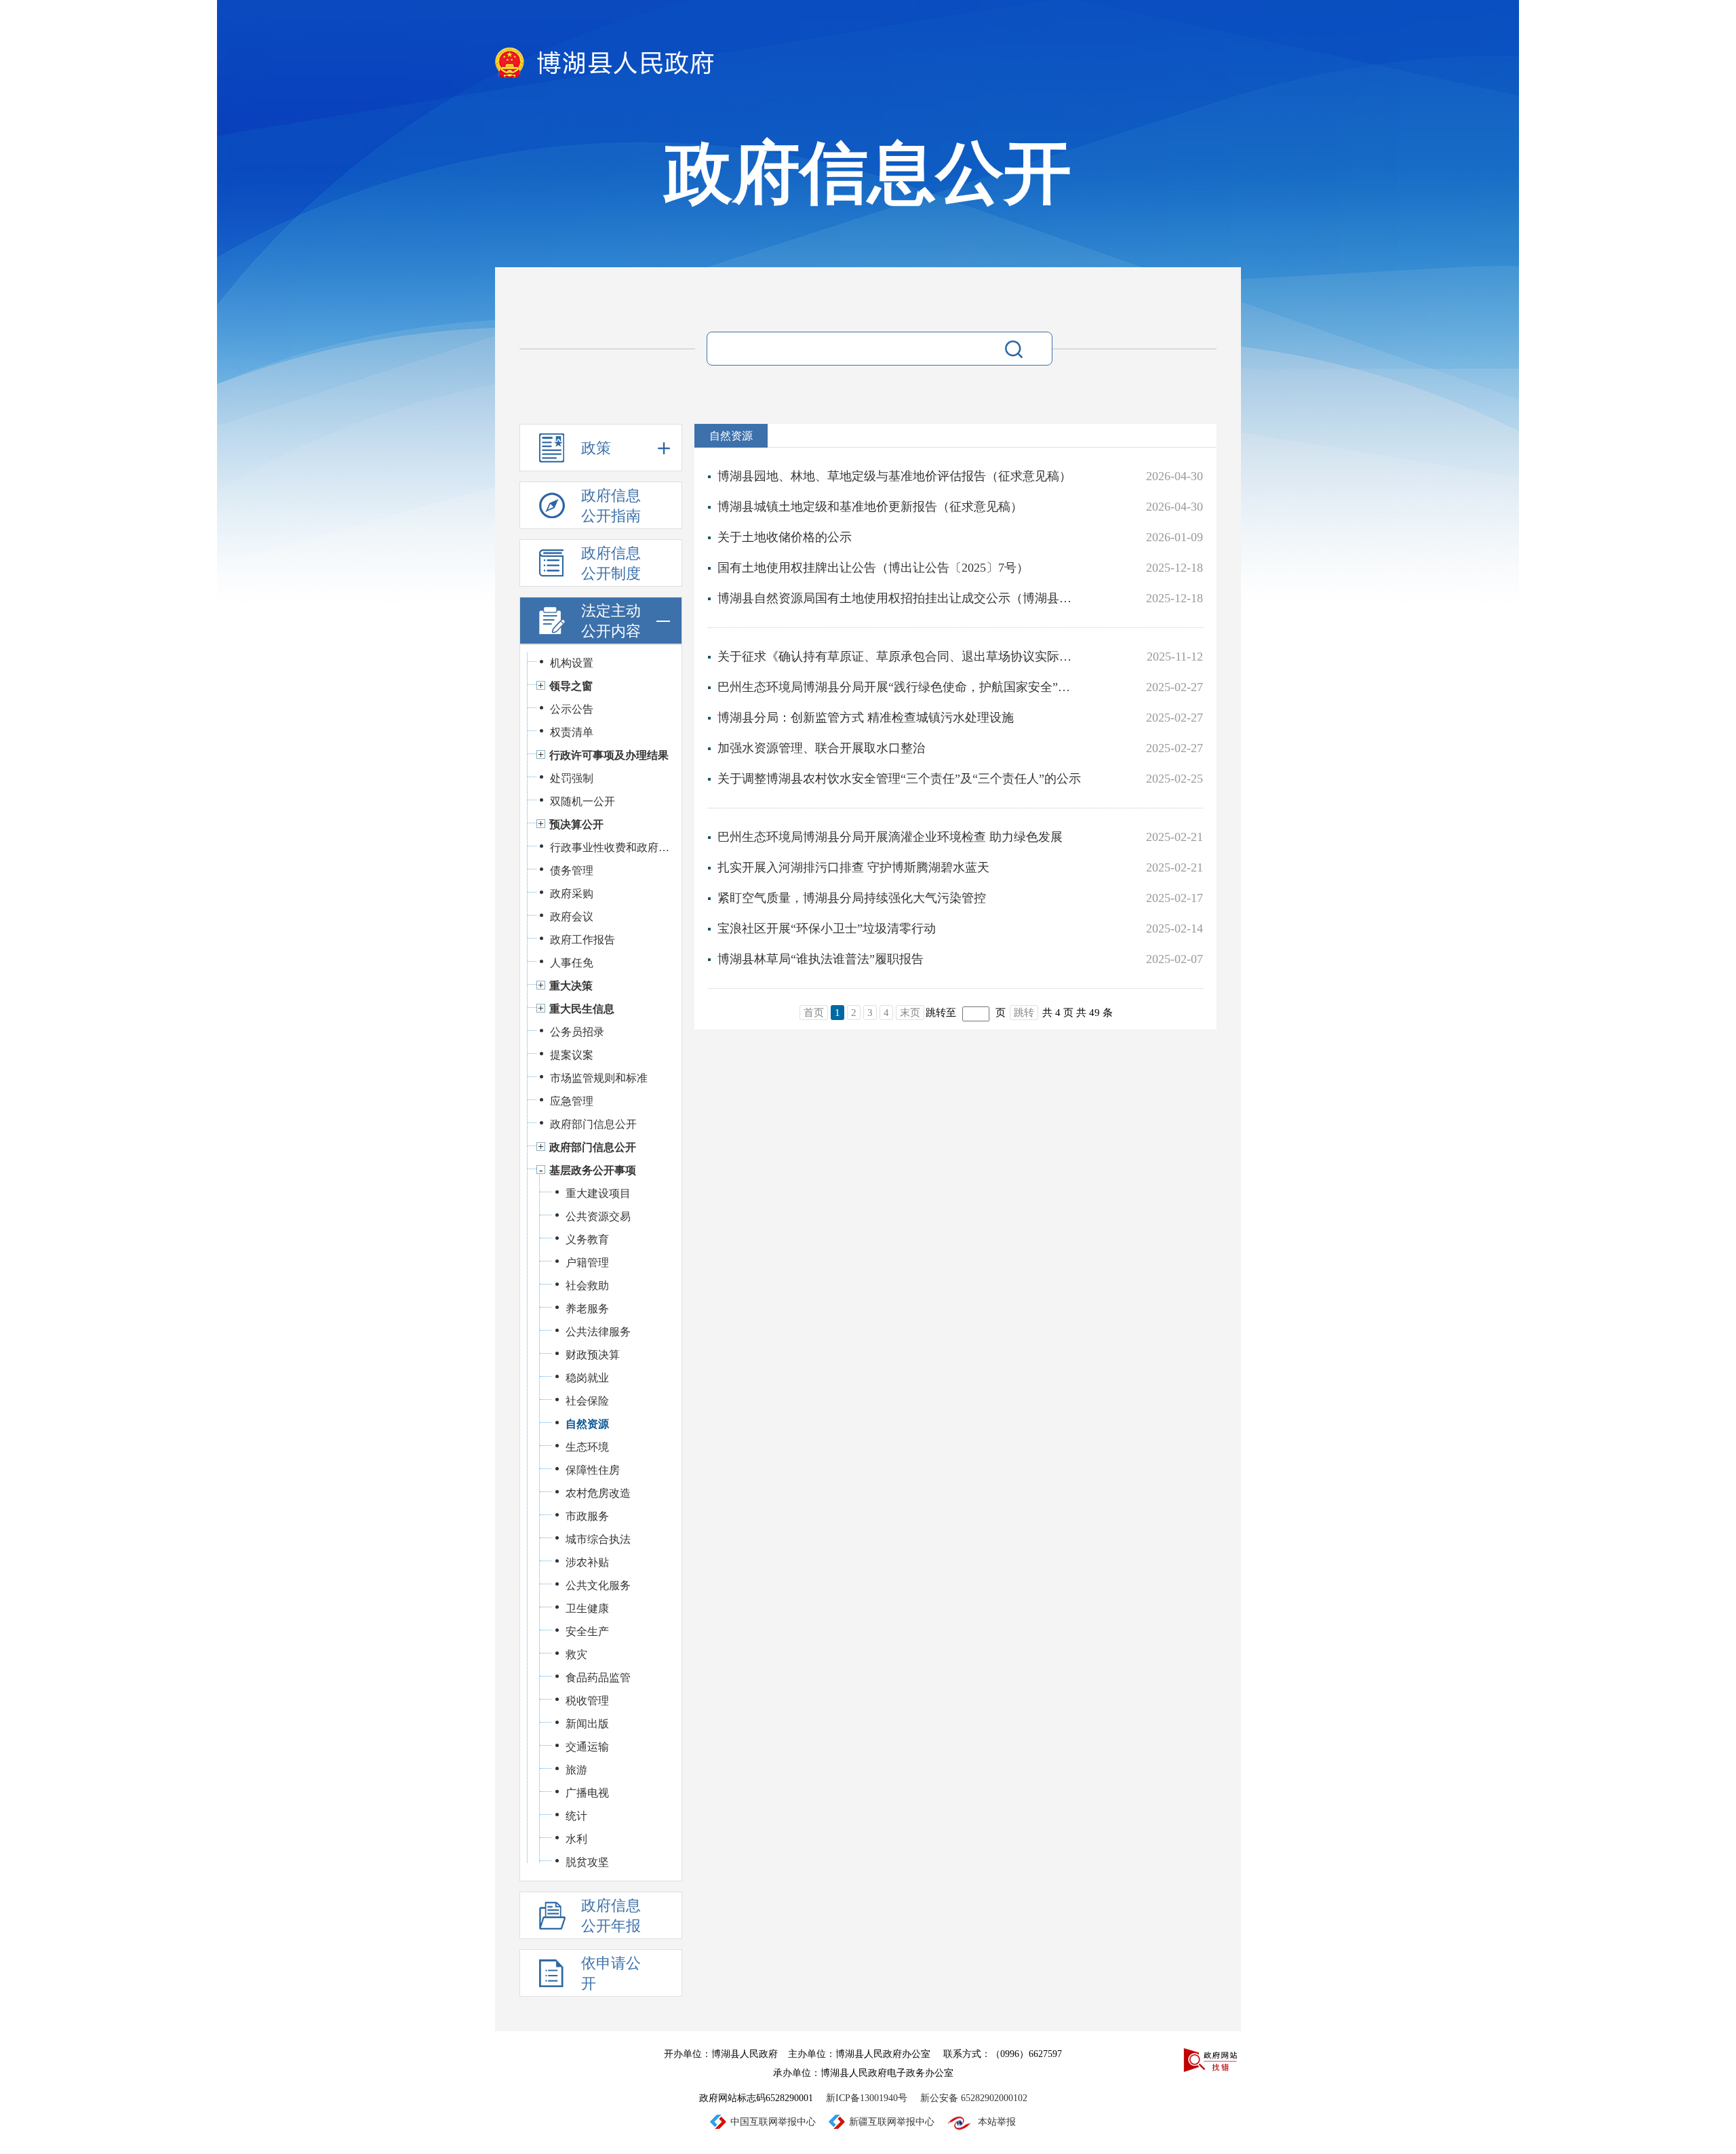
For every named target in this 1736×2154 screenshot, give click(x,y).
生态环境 (587, 1447)
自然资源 (587, 1424)
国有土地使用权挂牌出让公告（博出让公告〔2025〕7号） (873, 568)
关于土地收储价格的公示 (785, 537)
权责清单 (572, 732)
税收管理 (587, 1701)
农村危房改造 (598, 1493)
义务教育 (587, 1239)
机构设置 (572, 663)
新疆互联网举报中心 (892, 2122)
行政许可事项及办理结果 (609, 755)
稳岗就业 (587, 1378)
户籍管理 (587, 1262)
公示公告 (572, 709)
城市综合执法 (598, 1539)
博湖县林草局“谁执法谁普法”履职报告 (821, 959)
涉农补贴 (587, 1562)
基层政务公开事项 (593, 1170)
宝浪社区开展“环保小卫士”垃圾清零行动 (827, 928)
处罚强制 (572, 778)
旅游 (576, 1770)
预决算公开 (576, 824)
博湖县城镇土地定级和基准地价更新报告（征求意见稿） (870, 507)
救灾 (576, 1654)
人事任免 (572, 963)
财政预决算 (593, 1355)
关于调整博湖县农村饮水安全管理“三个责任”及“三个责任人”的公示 (899, 779)
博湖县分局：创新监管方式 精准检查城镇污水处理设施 (866, 718)
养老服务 (587, 1309)
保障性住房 (593, 1470)
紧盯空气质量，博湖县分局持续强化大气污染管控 (852, 898)
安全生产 (587, 1631)
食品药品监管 (598, 1678)
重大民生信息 (582, 1009)
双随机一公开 (583, 801)
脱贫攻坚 (587, 1862)
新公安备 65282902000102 (974, 2098)
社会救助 (587, 1286)
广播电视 (587, 1793)
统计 (576, 1816)
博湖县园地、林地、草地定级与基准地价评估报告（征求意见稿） (894, 476)
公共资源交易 (598, 1216)
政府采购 (572, 894)
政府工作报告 (583, 940)
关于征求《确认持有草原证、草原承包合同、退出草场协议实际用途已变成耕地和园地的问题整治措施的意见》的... (900, 657)
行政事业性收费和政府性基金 (611, 847)
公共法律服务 (598, 1332)
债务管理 (572, 870)
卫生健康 (587, 1608)
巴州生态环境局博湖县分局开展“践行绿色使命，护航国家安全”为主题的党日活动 (900, 687)
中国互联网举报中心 (773, 2122)
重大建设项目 (598, 1193)
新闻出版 (587, 1724)
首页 (814, 1013)
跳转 (1024, 1013)
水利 (576, 1839)
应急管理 (572, 1101)
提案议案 (572, 1055)
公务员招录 (577, 1032)
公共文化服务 (598, 1585)
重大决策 (571, 986)
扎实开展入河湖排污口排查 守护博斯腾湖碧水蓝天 (853, 867)
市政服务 (587, 1516)
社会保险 (587, 1401)
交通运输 (587, 1747)
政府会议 (572, 917)
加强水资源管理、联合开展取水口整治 (821, 748)
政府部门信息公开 (593, 1124)
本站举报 (997, 2122)
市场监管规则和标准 (599, 1078)
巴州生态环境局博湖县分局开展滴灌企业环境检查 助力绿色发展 (890, 837)
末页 (910, 1013)
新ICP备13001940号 (867, 2098)
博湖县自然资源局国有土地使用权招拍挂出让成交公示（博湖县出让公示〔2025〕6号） (900, 598)
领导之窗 (571, 686)
